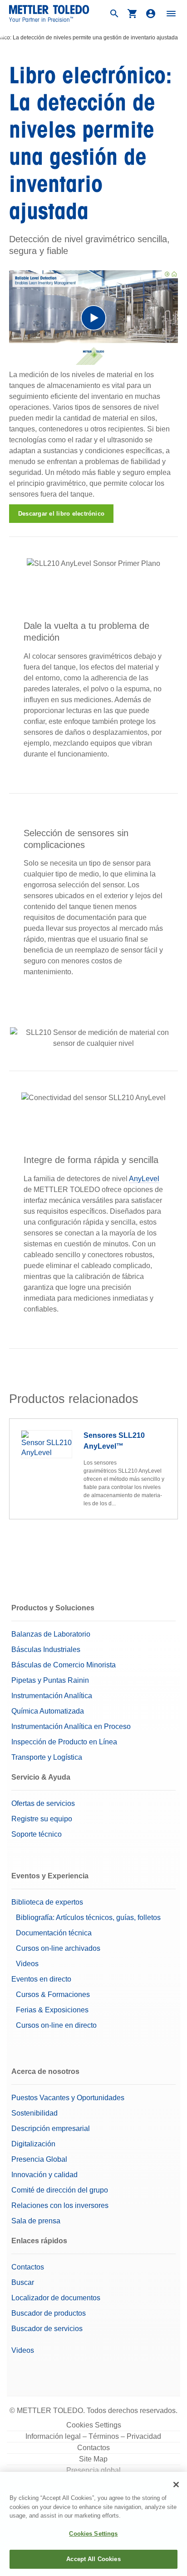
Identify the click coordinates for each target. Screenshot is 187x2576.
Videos (27, 1964)
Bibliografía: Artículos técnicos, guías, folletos (88, 1918)
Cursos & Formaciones (53, 1994)
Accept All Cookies (93, 2559)
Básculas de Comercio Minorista (64, 1665)
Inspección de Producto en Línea (64, 1742)
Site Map (93, 2459)
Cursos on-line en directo (56, 2025)
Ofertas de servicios (43, 1803)
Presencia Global (39, 2159)
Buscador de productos (49, 2313)
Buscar (23, 2282)
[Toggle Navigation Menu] (171, 14)
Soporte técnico (37, 1834)
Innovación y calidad (44, 2175)
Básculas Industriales (46, 1650)
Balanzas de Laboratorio (51, 1634)
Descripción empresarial (51, 2128)
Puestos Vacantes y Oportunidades (68, 2098)
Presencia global (93, 2470)
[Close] (176, 2485)
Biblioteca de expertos (47, 1902)
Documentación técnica (54, 1933)
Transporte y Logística (47, 1757)
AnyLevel (144, 1179)
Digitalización (33, 2144)
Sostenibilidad (34, 2113)
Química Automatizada (48, 1711)
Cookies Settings (94, 2425)
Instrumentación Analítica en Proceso (71, 1726)
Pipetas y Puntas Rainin (50, 1680)
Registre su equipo (42, 1819)
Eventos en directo (41, 1979)
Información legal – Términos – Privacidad (93, 2436)
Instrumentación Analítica (52, 1696)
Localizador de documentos (56, 2298)
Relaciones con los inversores (60, 2205)
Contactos (28, 2267)
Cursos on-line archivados (58, 1948)
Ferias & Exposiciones (52, 2010)
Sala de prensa (36, 2221)
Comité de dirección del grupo (60, 2190)
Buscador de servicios (47, 2329)
